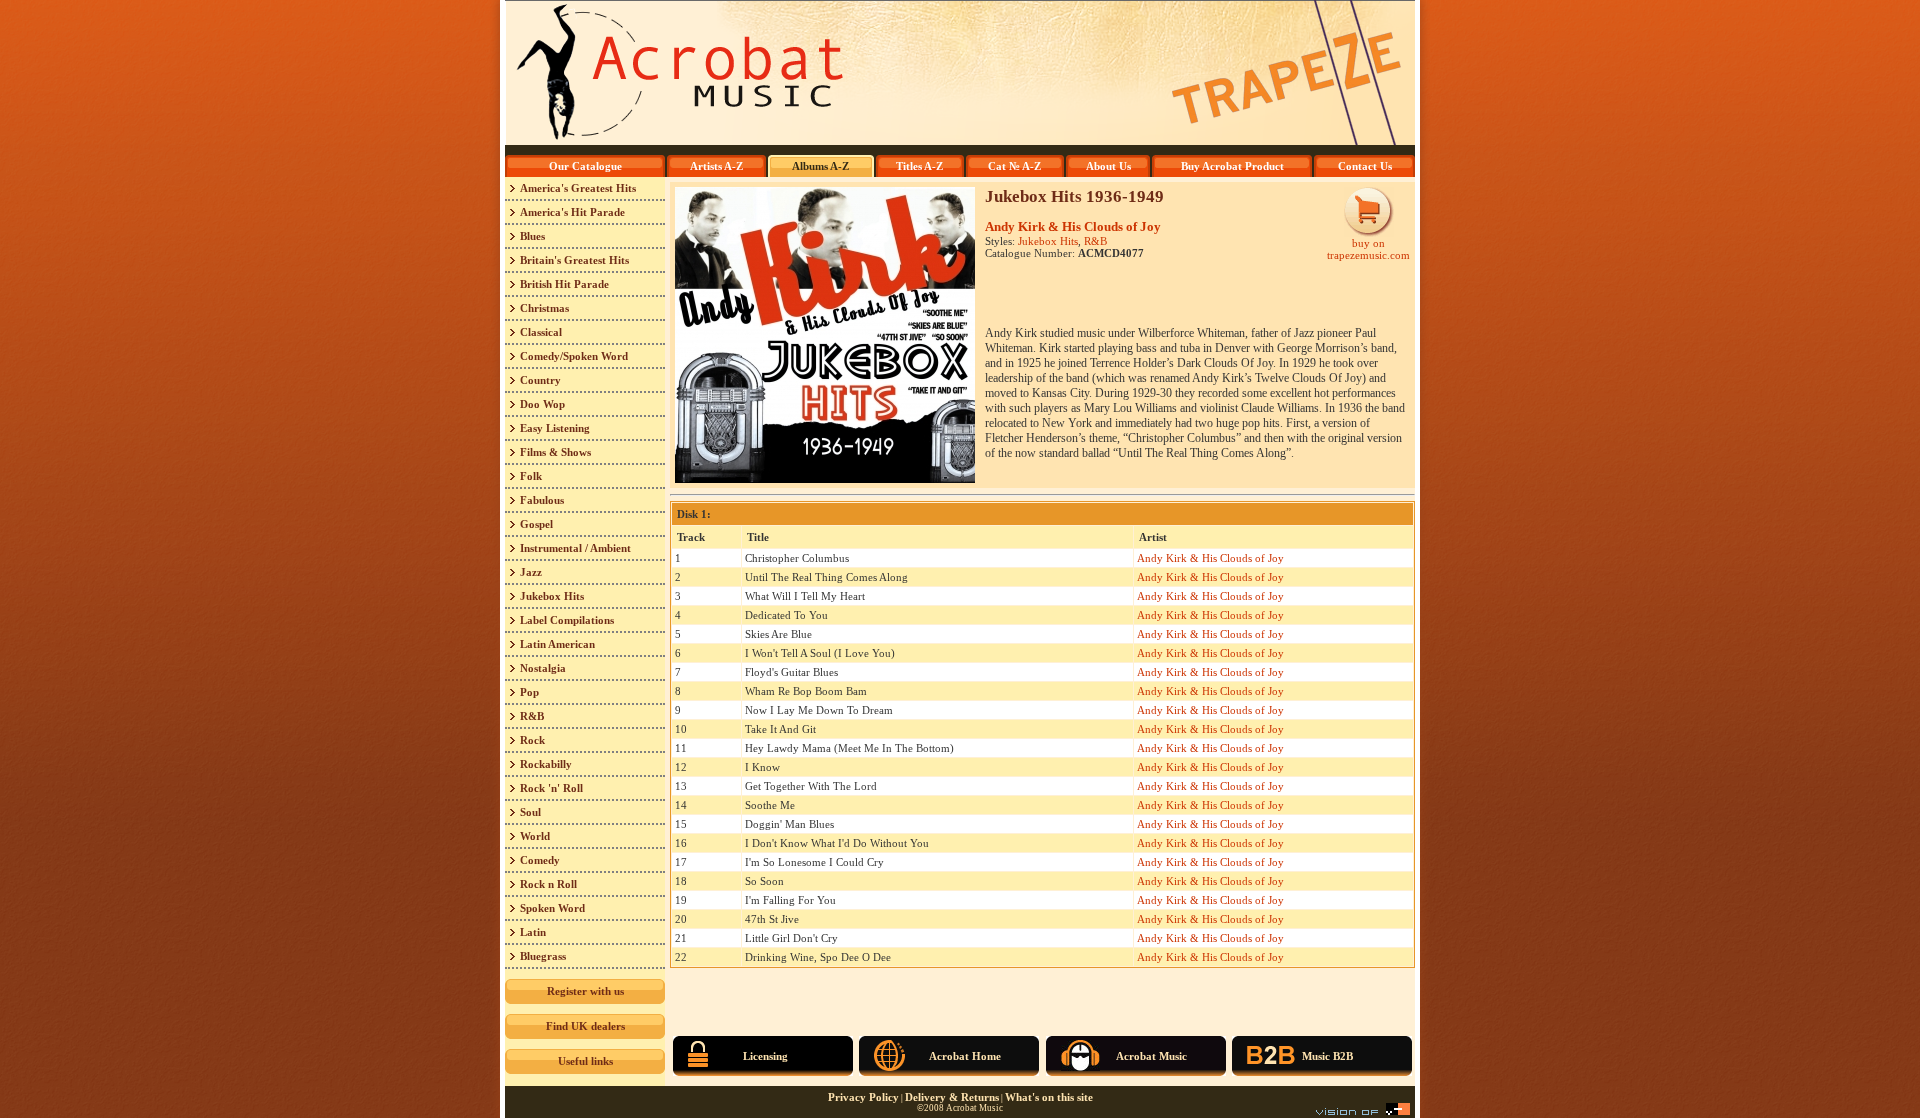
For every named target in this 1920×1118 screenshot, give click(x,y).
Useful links (585, 1061)
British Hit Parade (564, 284)
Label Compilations (567, 620)
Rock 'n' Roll (551, 788)
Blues (532, 236)
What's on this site (1049, 1097)
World (535, 836)
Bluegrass (543, 956)
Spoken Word (552, 908)
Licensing (765, 1056)
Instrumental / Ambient (575, 548)
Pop (529, 692)
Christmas (544, 308)
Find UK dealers (585, 1026)
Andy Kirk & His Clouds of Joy (1073, 226)
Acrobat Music (1151, 1056)
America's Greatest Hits (578, 188)
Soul (530, 812)
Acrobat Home (965, 1056)
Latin (533, 932)
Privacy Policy (863, 1097)
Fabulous (542, 500)
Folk (531, 476)
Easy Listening (555, 428)
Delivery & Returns (952, 1097)
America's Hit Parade (572, 212)
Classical (541, 332)
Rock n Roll (548, 884)
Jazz (531, 572)
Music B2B (1327, 1056)
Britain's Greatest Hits (574, 260)
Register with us (585, 991)
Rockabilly (546, 764)
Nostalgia (543, 668)
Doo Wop (542, 404)
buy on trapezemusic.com (1368, 249)
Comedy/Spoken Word (574, 356)
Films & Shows (555, 452)
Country (540, 380)
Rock (532, 740)
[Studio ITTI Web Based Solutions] (1363, 1111)
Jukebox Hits (552, 596)
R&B (532, 716)
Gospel (536, 524)
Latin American (557, 644)
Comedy (540, 860)
